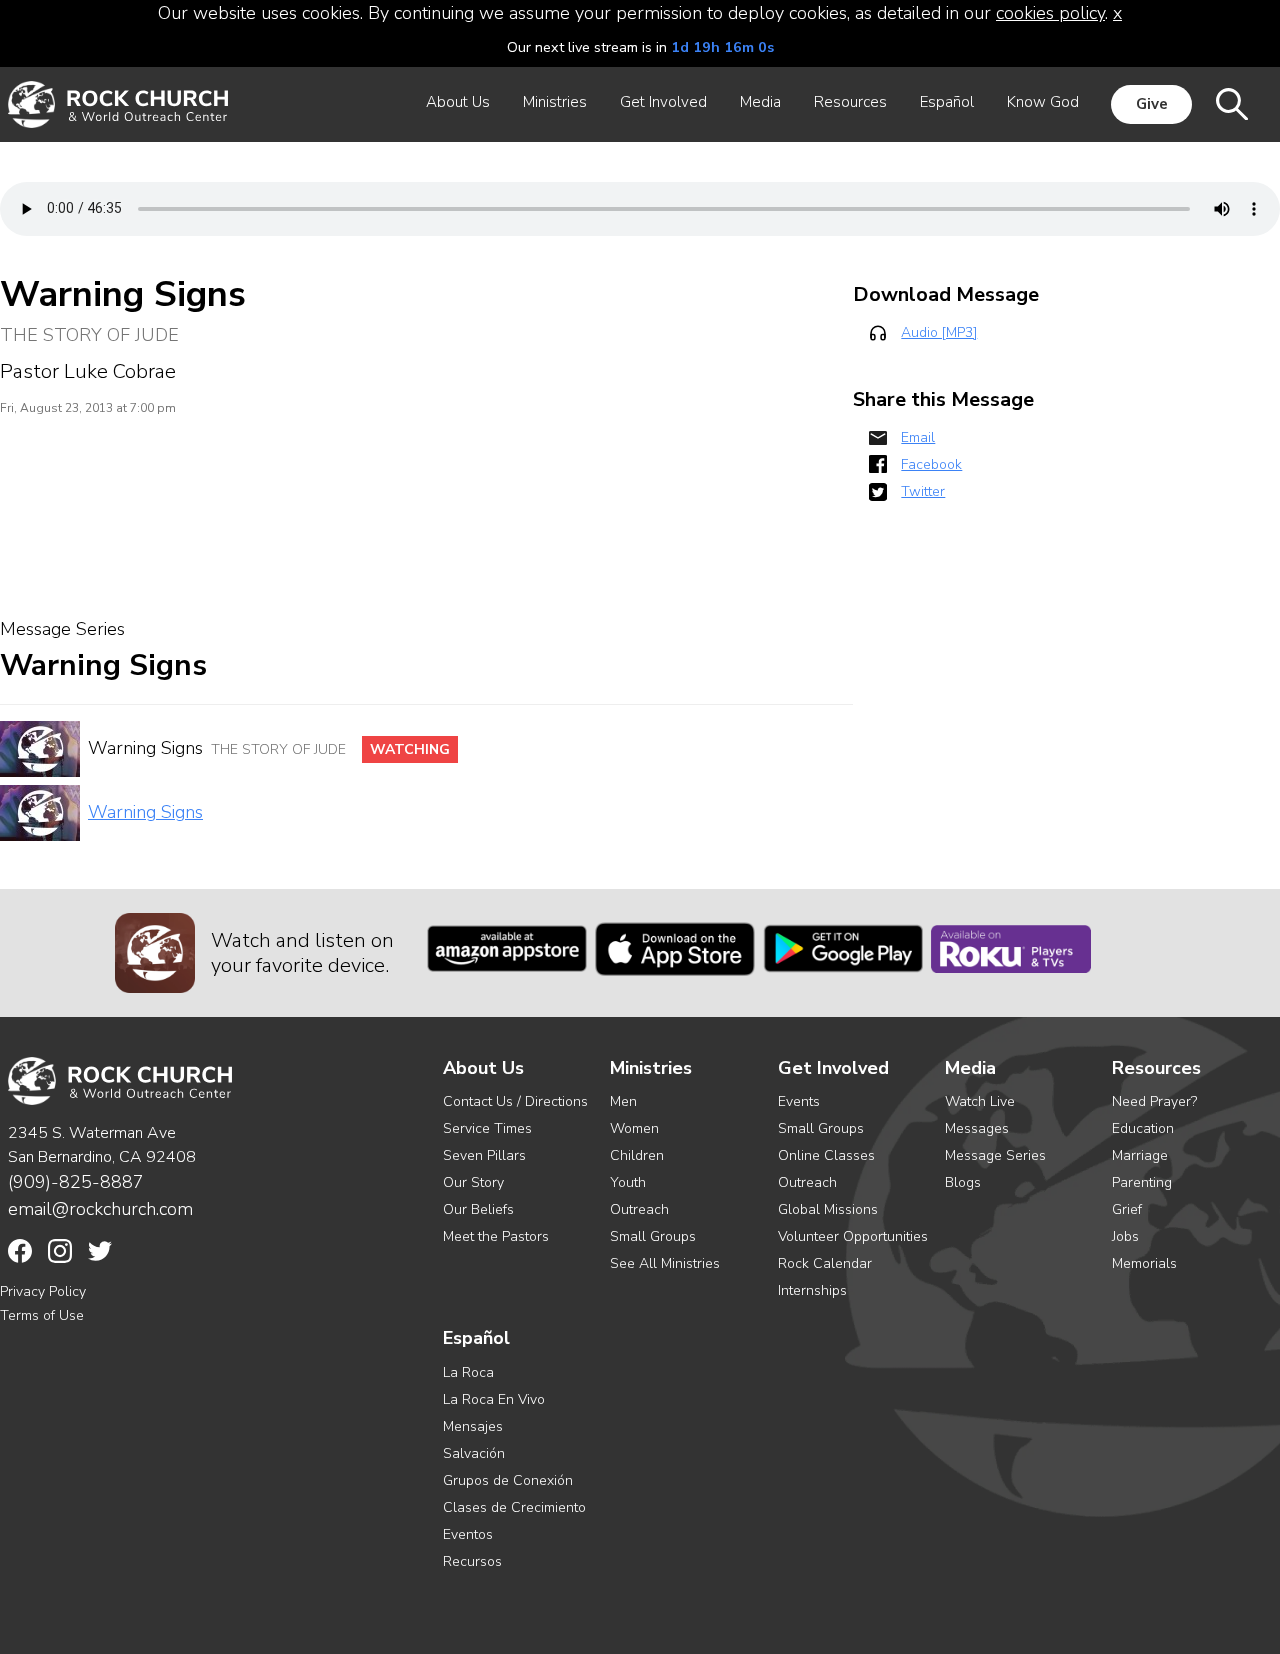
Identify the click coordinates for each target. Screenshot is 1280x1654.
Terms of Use (42, 1315)
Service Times (487, 1128)
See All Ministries (665, 1263)
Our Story (473, 1182)
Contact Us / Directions (515, 1101)
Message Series (995, 1155)
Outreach (639, 1209)
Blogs (963, 1182)
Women (634, 1128)
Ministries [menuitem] (555, 102)
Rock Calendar (825, 1263)
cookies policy (1050, 13)
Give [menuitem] (1152, 104)
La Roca (468, 1372)
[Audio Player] (640, 209)
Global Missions (828, 1209)
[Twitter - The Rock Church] (100, 1251)
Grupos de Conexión (508, 1480)
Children (637, 1155)
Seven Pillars (484, 1155)
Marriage (1140, 1155)
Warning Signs (145, 812)
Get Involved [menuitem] (663, 102)
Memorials (1144, 1263)
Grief (1127, 1209)
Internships (812, 1290)
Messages (977, 1128)
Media (970, 1068)
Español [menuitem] (947, 102)
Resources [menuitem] (850, 102)
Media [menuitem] (760, 102)
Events (799, 1101)
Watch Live (980, 1101)
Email (918, 437)
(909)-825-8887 (76, 1182)
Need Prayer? (1154, 1101)
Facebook (931, 464)
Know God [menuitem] (1043, 102)
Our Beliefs (478, 1209)
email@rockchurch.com (100, 1209)
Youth (628, 1182)
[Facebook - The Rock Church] (20, 1251)
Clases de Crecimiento (514, 1507)
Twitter (923, 491)
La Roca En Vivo (494, 1399)
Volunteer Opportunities (853, 1236)
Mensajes (473, 1426)
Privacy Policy (43, 1291)
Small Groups (653, 1236)
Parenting (1142, 1182)
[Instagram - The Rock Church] (60, 1251)
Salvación (474, 1453)
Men (623, 1101)
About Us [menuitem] (458, 102)
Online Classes (826, 1155)
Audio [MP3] (939, 332)
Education (1143, 1128)
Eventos (468, 1534)
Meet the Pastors (496, 1236)
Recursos (472, 1561)
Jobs (1125, 1236)
